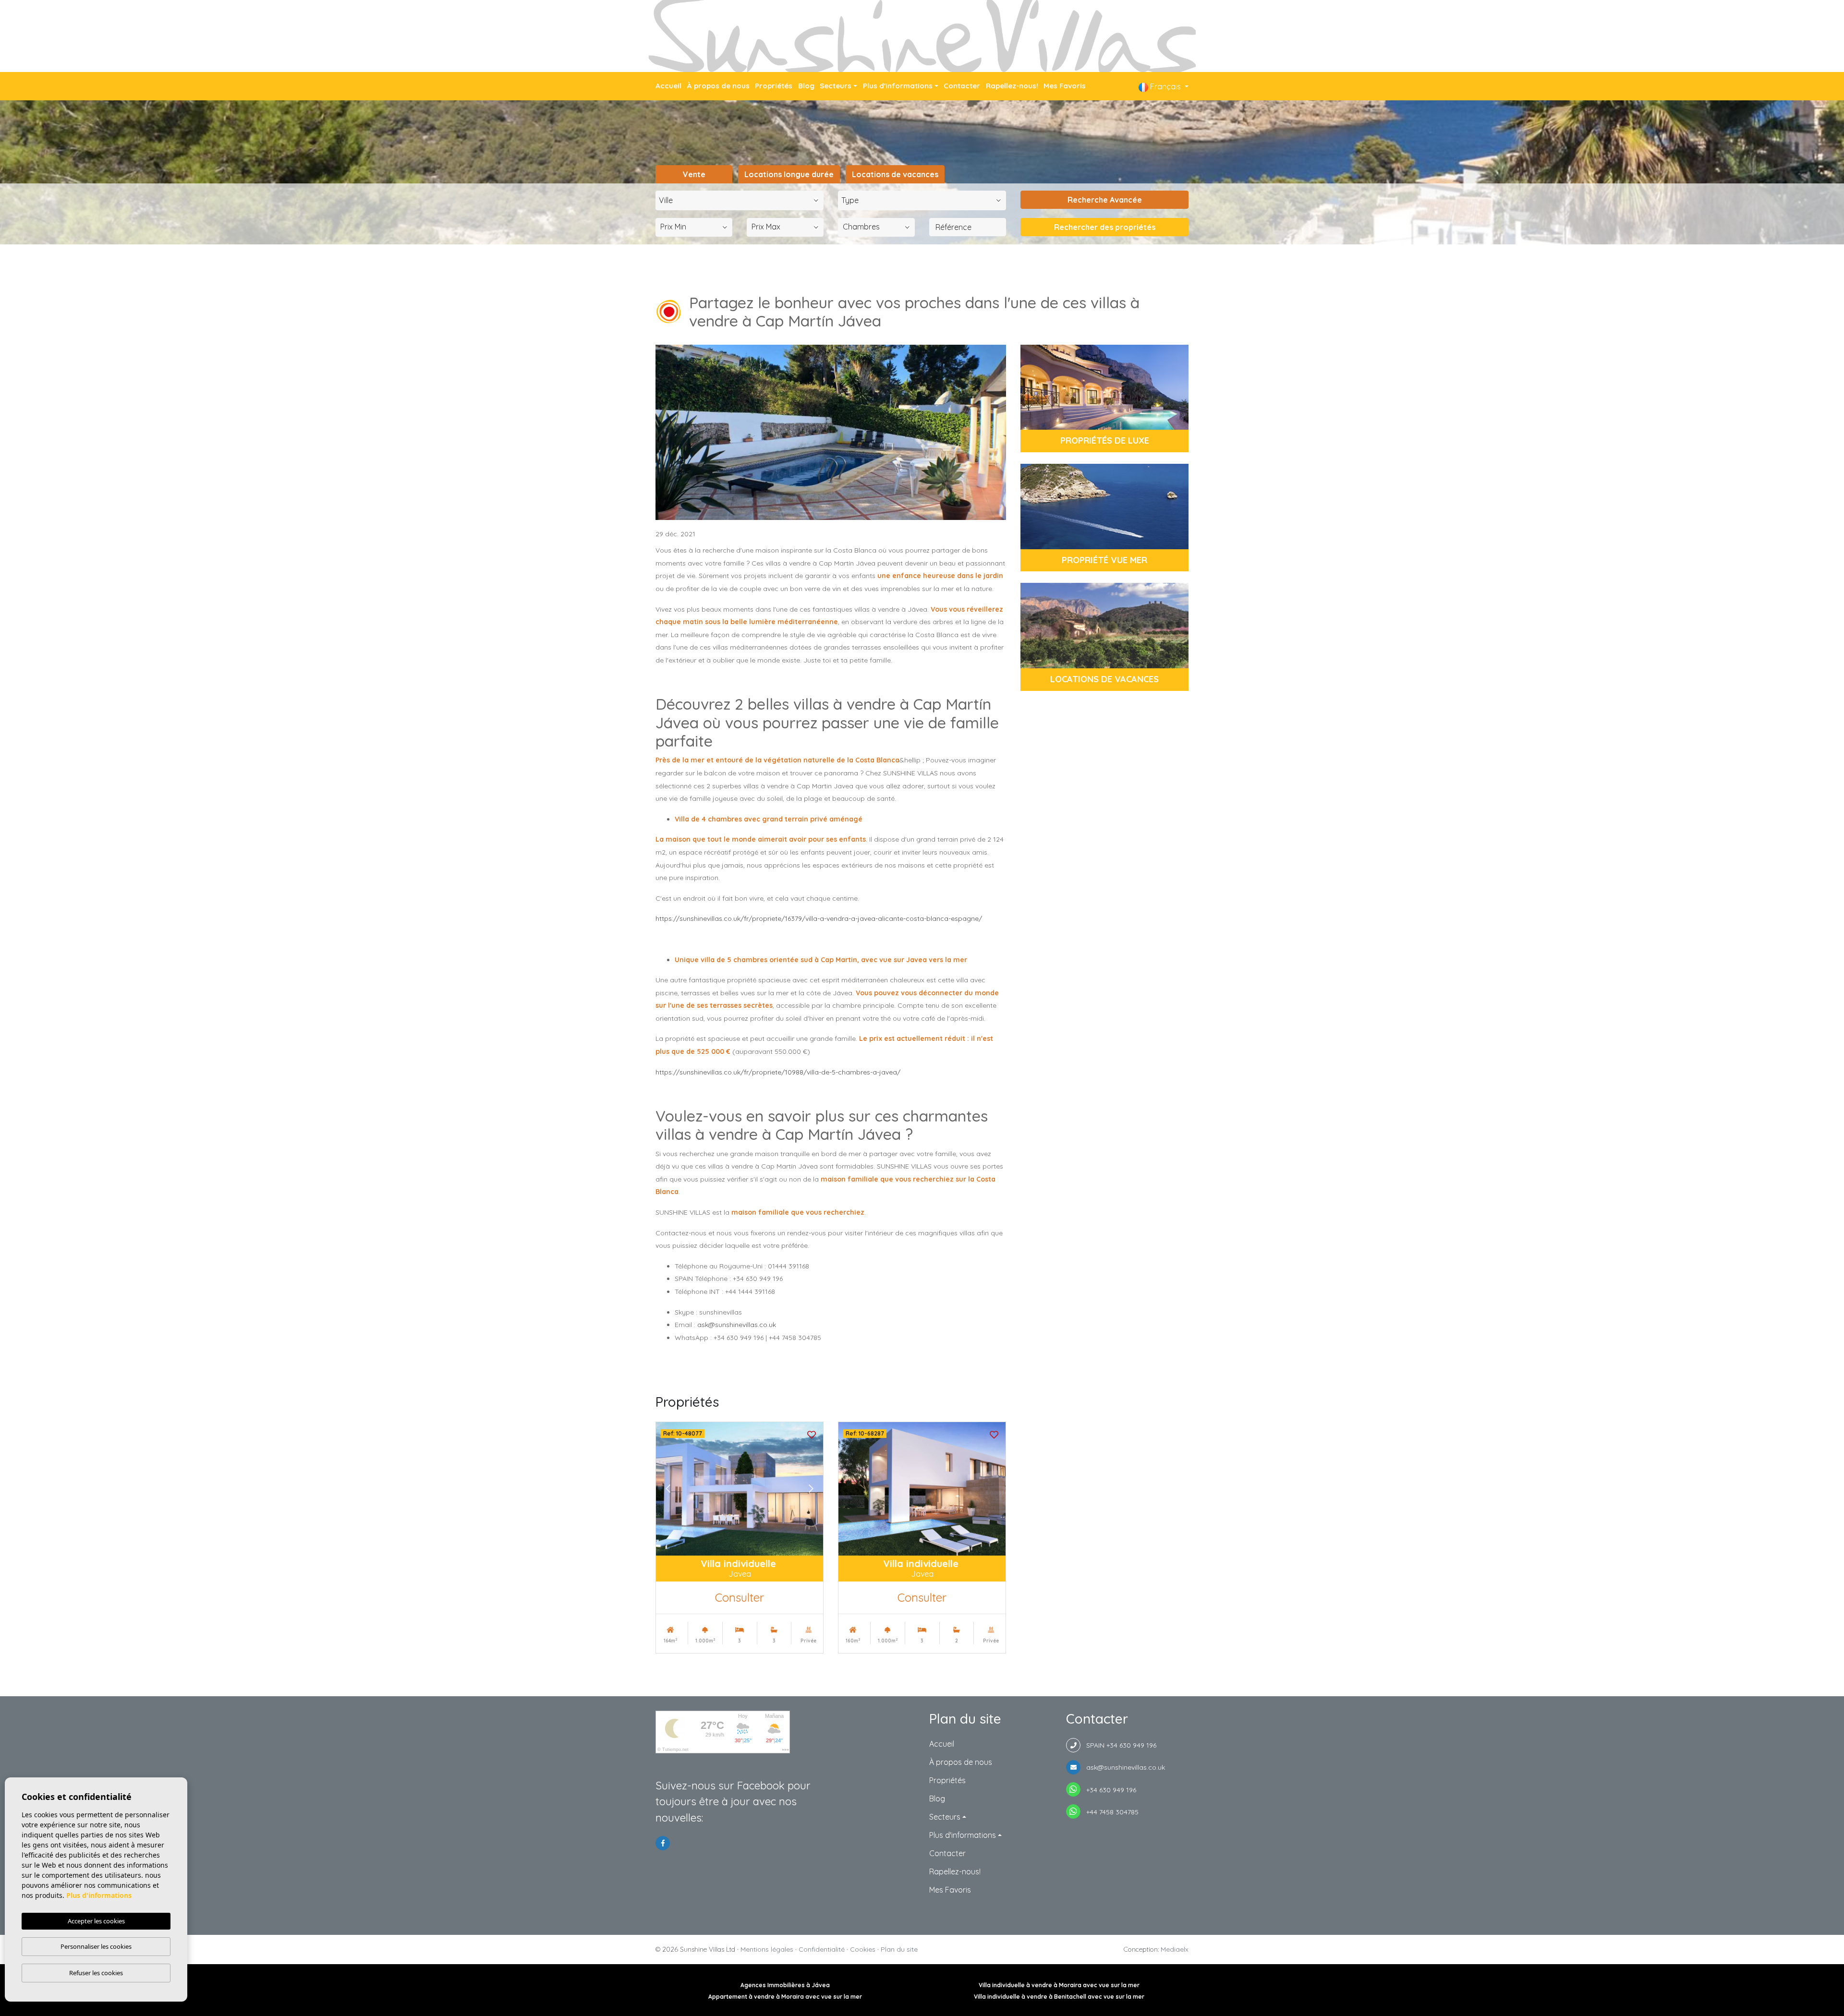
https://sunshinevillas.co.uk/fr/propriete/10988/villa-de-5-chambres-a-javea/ (778, 1072)
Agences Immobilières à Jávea (785, 1985)
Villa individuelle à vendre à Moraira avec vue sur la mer (1059, 1985)
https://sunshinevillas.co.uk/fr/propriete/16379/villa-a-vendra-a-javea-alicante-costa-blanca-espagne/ (819, 918)
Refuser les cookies (96, 1973)
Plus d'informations (898, 86)
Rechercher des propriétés (1105, 227)
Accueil (668, 86)
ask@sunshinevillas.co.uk (737, 1325)
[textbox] (742, 200)
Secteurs (836, 86)
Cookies (863, 1949)
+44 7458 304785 (1110, 1812)
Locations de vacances (895, 174)
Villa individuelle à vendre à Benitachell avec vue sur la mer (1059, 1997)
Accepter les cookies (96, 1921)
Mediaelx (1175, 1949)
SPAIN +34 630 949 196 (1118, 1745)
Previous (668, 1489)
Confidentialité (822, 1949)
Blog (806, 86)
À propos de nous (718, 86)
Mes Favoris (1065, 86)
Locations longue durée (789, 174)
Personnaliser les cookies (96, 1946)
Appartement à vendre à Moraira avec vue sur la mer (785, 1997)
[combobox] (740, 200)
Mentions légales (767, 1949)
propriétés (774, 86)
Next (811, 1489)
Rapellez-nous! (1012, 86)
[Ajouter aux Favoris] (812, 1434)
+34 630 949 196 (1108, 1790)
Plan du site (899, 1949)
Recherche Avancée (1105, 200)
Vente (694, 174)
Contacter (962, 86)
